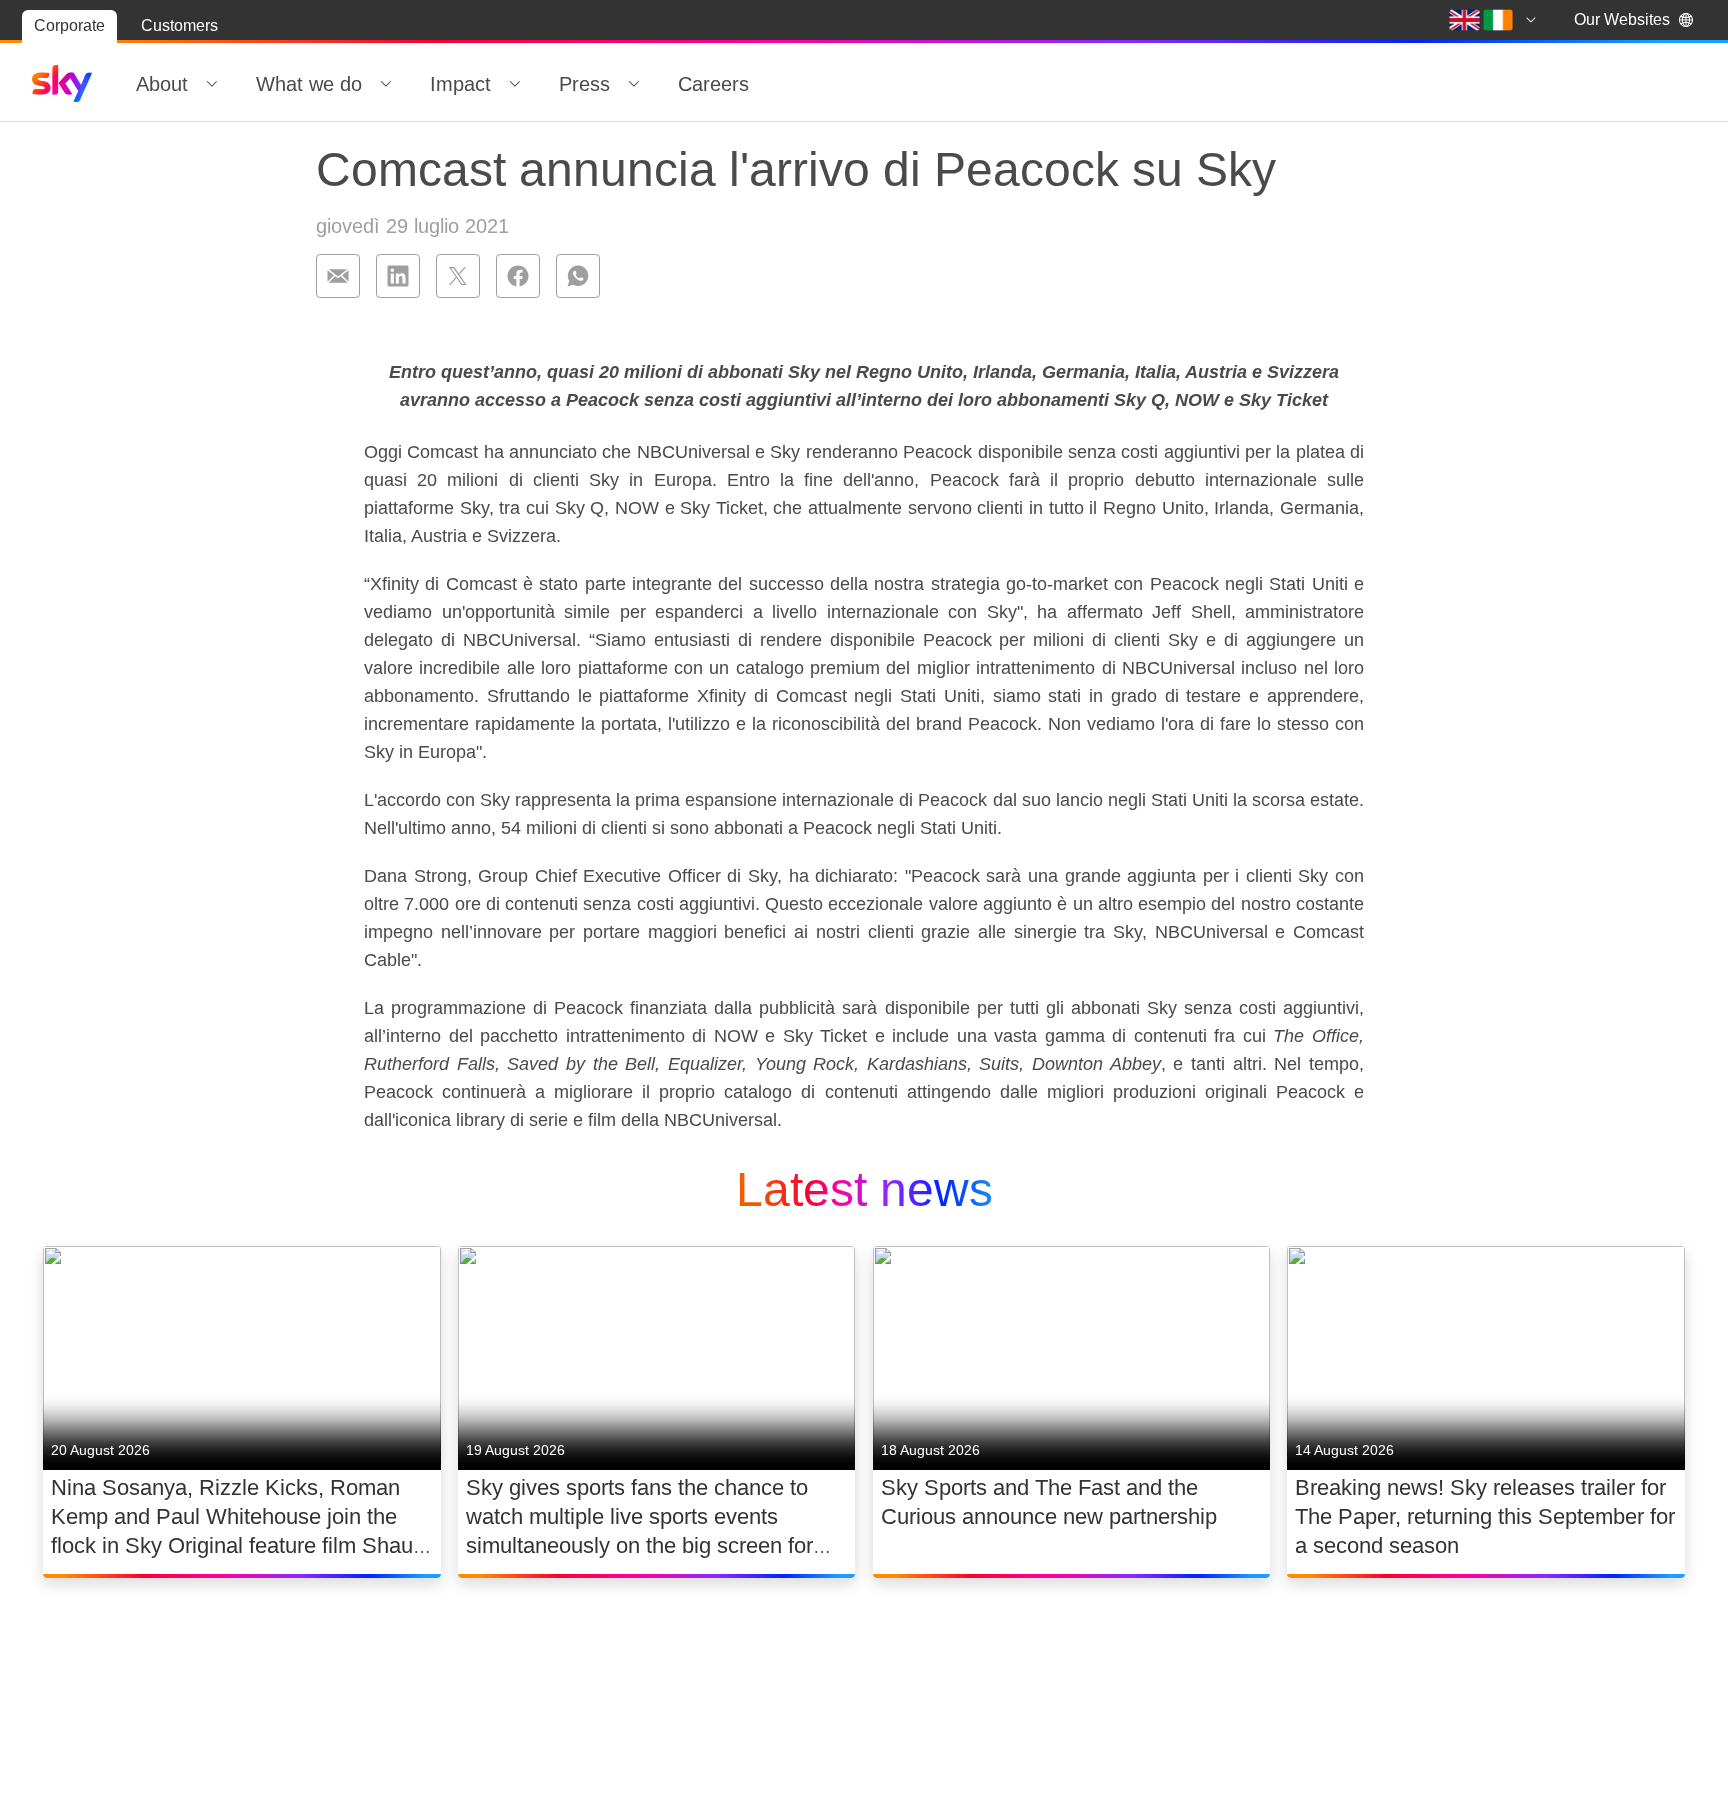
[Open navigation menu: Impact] (515, 84)
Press (584, 84)
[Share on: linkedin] (398, 276)
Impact (460, 84)
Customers (179, 25)
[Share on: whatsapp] (578, 276)
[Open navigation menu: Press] (634, 84)
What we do (309, 84)
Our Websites (1622, 19)
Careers (713, 84)
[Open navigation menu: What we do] (386, 84)
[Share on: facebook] (518, 276)
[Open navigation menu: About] (212, 84)
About (162, 84)
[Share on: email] (338, 276)
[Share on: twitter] (458, 276)
